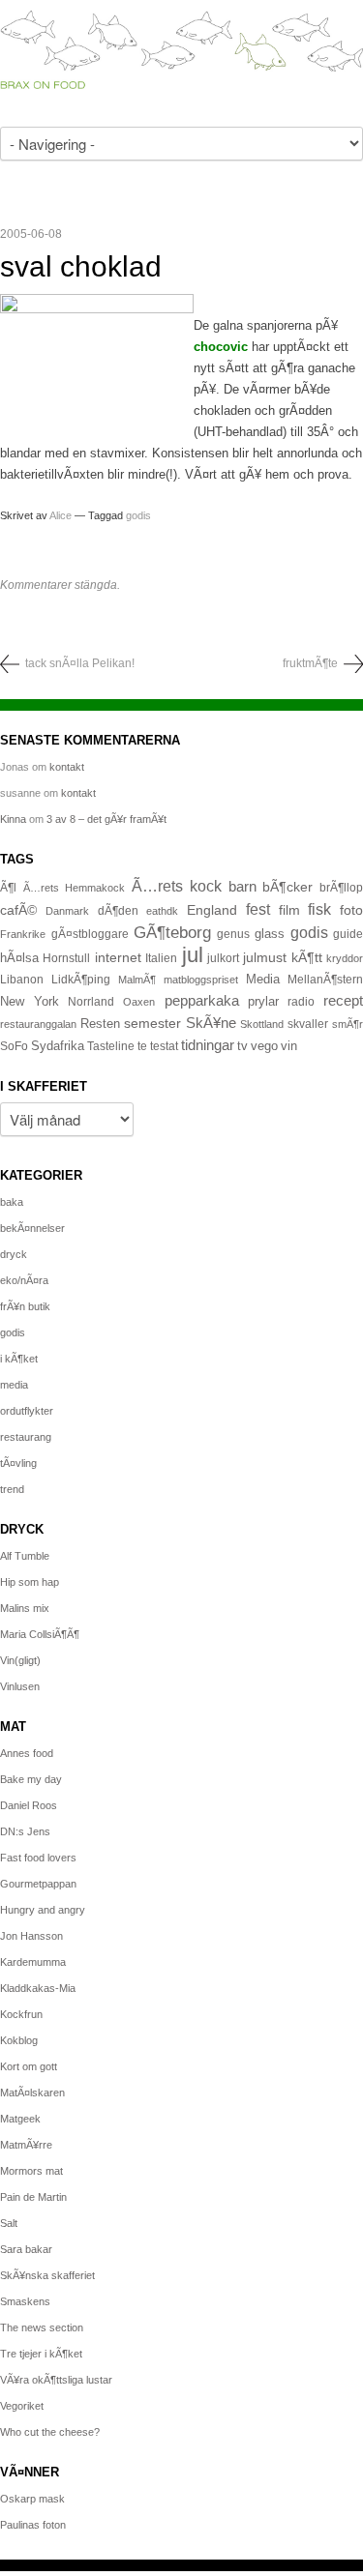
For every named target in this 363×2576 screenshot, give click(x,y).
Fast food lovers (38, 1858)
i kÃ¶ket (19, 1359)
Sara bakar (26, 2249)
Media (263, 979)
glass (270, 934)
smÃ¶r (348, 1024)
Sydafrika (58, 1046)
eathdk (162, 911)
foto (351, 910)
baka (12, 1202)
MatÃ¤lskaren (32, 2093)
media (14, 1385)
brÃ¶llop (341, 888)
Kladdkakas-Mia (38, 1988)
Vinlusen (20, 1686)
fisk (319, 909)
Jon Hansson (31, 1936)
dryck (14, 1254)
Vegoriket (22, 2406)
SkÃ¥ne (211, 1023)
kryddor (345, 958)
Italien (161, 958)
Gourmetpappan (38, 1884)
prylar (263, 1002)
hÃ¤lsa (19, 958)
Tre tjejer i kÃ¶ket (41, 2354)
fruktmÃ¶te (310, 663)
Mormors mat (31, 2171)
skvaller (308, 1024)
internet (118, 957)
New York (30, 1001)
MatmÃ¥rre (26, 2145)
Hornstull (66, 958)
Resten (100, 1024)
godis (138, 515)
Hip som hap (30, 1582)
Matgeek (20, 2119)
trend (12, 1489)
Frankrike (23, 934)
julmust (265, 957)
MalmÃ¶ (137, 980)
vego (264, 1046)
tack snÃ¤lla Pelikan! (80, 663)
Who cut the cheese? (50, 2432)
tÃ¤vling (18, 1463)
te (142, 1046)
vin (289, 1046)
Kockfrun (21, 2014)
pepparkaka (202, 1001)
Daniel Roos (29, 1805)
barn (242, 887)
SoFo (14, 1046)
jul (193, 955)
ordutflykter (27, 1411)
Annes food (27, 1753)
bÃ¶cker (287, 887)
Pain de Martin (33, 2197)
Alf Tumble (25, 1556)
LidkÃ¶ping (81, 980)
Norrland (91, 1002)
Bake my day (31, 1779)
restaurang (26, 1437)
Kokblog (19, 2040)
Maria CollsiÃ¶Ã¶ (40, 1634)
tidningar (208, 1045)
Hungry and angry (43, 1910)
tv (242, 1046)
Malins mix (25, 1608)
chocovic (221, 347)
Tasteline (111, 1046)
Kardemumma (33, 1962)
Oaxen (139, 1002)
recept (343, 1001)
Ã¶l (8, 888)
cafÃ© (18, 910)
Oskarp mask (32, 2499)
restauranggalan (38, 1024)
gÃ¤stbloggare (90, 934)
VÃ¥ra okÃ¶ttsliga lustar (56, 2380)
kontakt (67, 767)
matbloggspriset (201, 980)
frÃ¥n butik (25, 1306)
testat (164, 1046)
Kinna (13, 819)
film (289, 910)
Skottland (262, 1024)
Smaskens (25, 2301)
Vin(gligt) (20, 1660)
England (212, 910)
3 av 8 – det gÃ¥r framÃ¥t (106, 819)
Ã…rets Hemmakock (75, 888)
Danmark (67, 911)
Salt (9, 2223)
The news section (42, 2327)
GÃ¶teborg (172, 933)
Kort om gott (29, 2066)
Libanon (22, 980)
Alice (60, 515)
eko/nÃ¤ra (24, 1280)
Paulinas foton (33, 2525)
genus (233, 934)
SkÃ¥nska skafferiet (47, 2275)
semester (152, 1023)
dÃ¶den (118, 910)
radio (301, 1002)
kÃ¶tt (307, 957)
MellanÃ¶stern (325, 980)
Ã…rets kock (177, 886)
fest (258, 909)
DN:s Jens (25, 1831)
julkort (223, 958)
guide (348, 934)
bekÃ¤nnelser (32, 1228)
